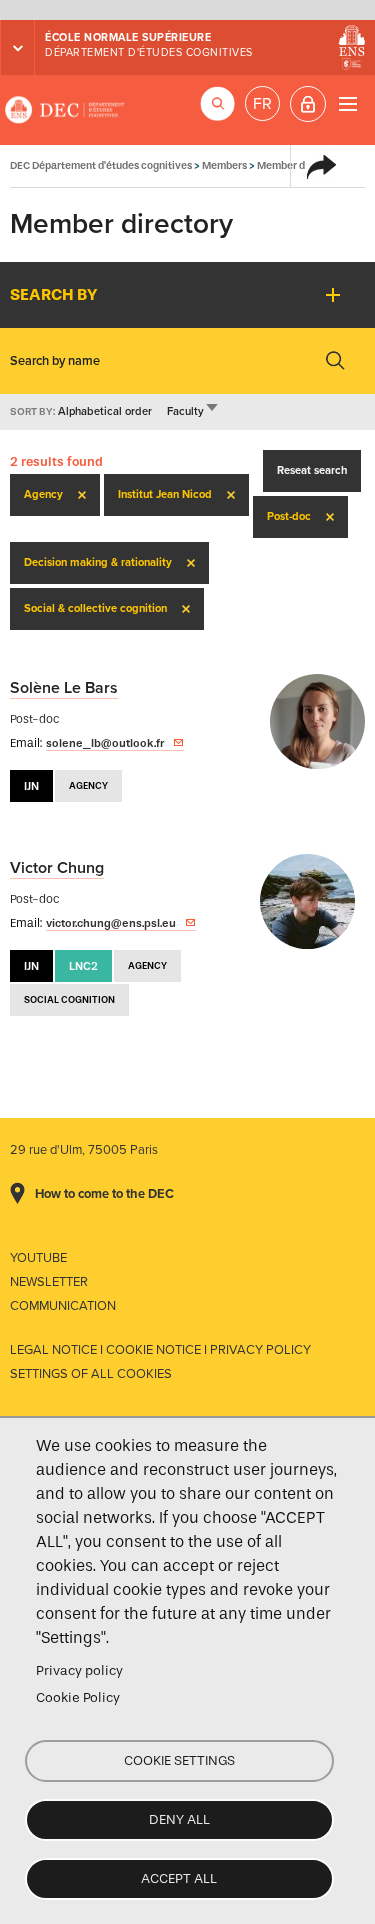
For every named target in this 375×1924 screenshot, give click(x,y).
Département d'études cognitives (149, 52)
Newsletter (49, 1282)
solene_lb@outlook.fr (105, 743)
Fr (262, 104)
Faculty (193, 411)
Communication (63, 1306)
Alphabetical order (105, 411)
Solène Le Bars (64, 688)
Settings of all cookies (91, 1374)
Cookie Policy (78, 1697)
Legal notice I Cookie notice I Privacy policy (160, 1350)
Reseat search (312, 470)
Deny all (179, 1819)
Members (224, 165)
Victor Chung (57, 868)
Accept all (179, 1878)
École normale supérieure (128, 37)
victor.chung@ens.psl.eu (111, 923)
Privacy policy (79, 1670)
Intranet (308, 104)
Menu (347, 103)
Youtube (38, 1258)
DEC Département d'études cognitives (65, 110)
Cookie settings (179, 1760)
